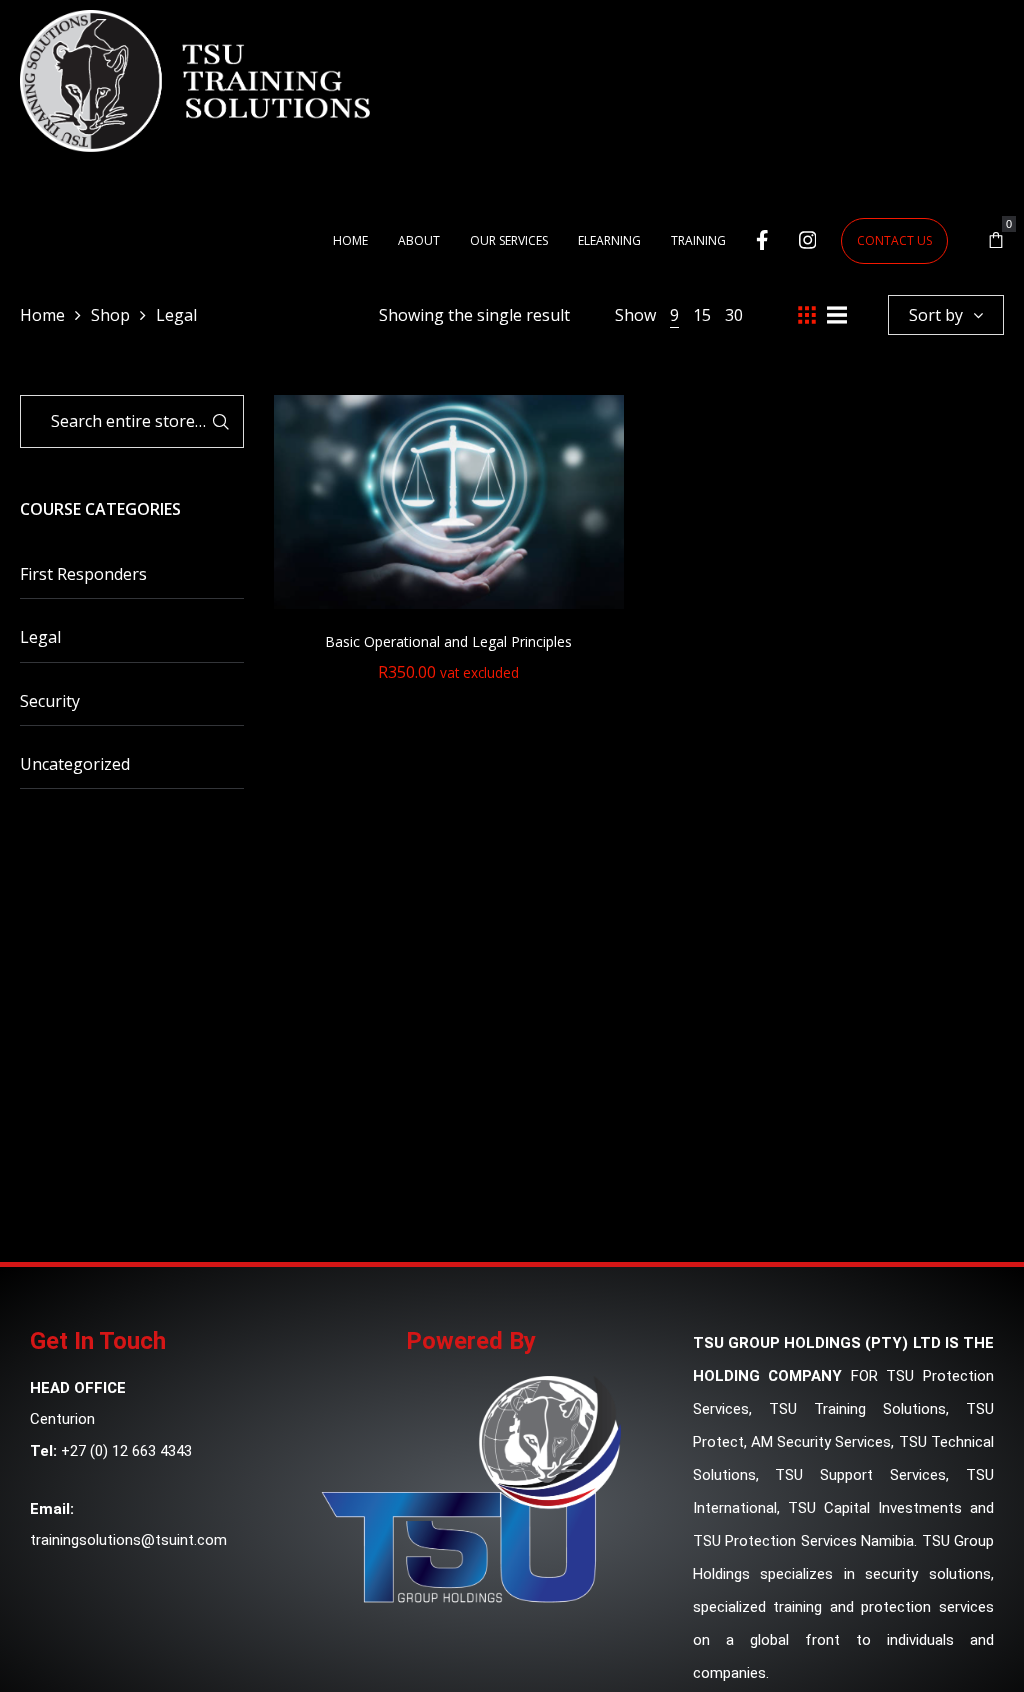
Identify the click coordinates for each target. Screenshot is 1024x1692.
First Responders (83, 574)
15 (702, 315)
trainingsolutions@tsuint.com (128, 1540)
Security (50, 701)
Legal (40, 637)
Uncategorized (75, 764)
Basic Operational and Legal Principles (448, 641)
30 (734, 315)
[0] (996, 241)
